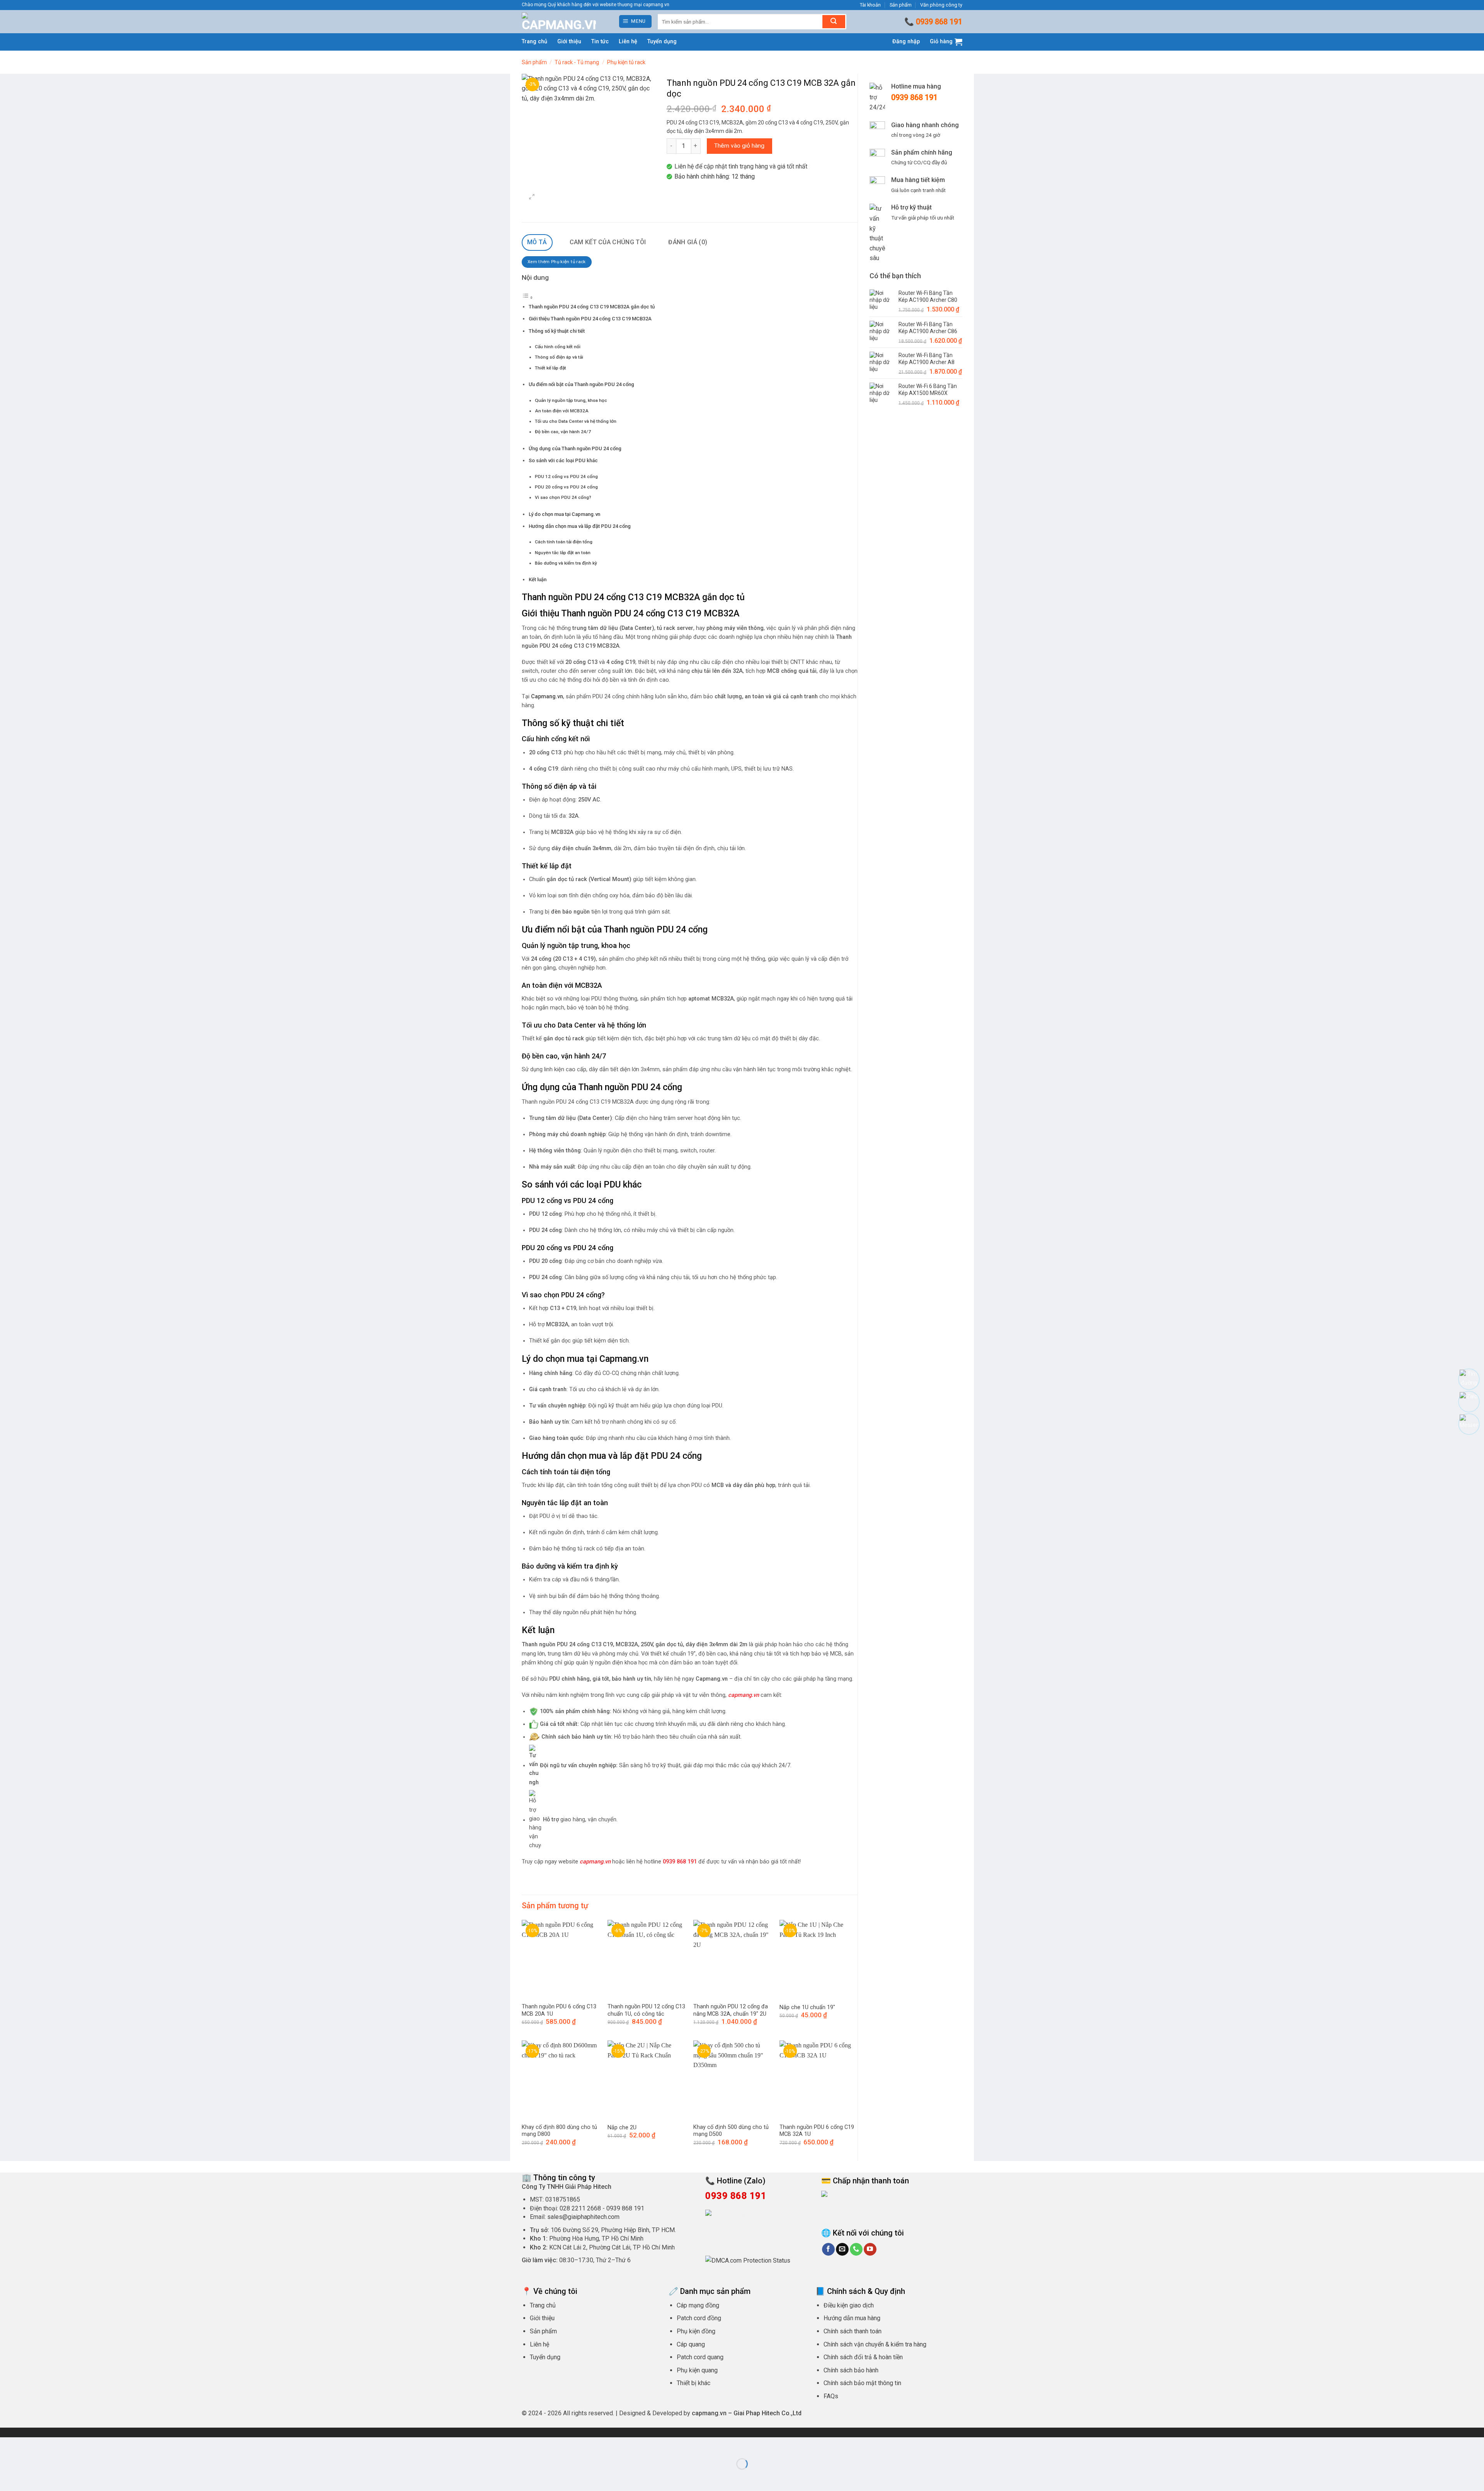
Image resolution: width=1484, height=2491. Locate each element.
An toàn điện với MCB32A (562, 411)
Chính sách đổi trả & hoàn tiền (863, 2357)
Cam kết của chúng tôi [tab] (608, 242)
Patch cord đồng (699, 2318)
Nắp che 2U (622, 2128)
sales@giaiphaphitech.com (583, 2217)
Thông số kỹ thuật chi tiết (557, 331)
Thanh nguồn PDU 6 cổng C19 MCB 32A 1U (817, 2131)
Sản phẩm (901, 5)
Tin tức (600, 42)
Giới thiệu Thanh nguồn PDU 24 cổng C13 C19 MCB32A (590, 319)
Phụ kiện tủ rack (626, 62)
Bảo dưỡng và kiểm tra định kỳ (566, 563)
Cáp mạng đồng (698, 2305)
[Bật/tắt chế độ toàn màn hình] (30, 2445)
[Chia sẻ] (53, 2445)
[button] (636, 21)
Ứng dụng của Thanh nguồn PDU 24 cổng (575, 448)
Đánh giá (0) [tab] (688, 242)
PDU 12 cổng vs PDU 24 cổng (566, 476)
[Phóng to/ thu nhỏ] (8, 2445)
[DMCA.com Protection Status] (748, 2260)
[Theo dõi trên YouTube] (870, 2249)
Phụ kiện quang (697, 2370)
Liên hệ (628, 42)
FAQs (831, 2396)
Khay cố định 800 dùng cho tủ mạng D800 (559, 2131)
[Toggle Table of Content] (528, 298)
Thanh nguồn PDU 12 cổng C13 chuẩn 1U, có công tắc (646, 2010)
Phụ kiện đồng (696, 2331)
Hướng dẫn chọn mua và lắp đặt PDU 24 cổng (580, 526)
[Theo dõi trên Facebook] (828, 2249)
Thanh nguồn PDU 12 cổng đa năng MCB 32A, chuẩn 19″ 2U (731, 2010)
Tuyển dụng (662, 42)
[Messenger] (1469, 1424)
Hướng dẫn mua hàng (852, 2318)
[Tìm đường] (1469, 1379)
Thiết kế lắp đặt (551, 368)
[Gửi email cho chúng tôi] (842, 2249)
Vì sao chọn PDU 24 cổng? (563, 497)
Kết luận (538, 579)
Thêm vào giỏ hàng (739, 146)
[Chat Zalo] (1469, 1402)
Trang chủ (534, 42)
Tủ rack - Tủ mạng (577, 62)
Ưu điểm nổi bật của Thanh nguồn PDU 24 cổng (581, 384)
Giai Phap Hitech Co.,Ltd (768, 2413)
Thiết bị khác (693, 2383)
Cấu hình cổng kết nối (558, 347)
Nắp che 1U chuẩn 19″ (807, 2007)
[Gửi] (834, 22)
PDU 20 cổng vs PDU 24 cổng (566, 487)
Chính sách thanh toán (853, 2331)
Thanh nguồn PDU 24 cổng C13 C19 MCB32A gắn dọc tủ (592, 307)
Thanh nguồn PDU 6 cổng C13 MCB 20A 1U (559, 2010)
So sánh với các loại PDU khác (563, 460)
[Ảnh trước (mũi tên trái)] (8, 2477)
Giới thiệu (569, 42)
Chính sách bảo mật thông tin (862, 2383)
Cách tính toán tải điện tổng (564, 542)
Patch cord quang (700, 2357)
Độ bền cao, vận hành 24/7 (563, 432)
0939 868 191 (939, 22)
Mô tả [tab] (537, 242)
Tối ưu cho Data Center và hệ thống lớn (576, 421)
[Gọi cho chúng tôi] (856, 2249)
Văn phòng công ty (941, 5)
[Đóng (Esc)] (76, 2445)
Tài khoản (870, 5)
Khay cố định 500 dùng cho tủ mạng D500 (731, 2131)
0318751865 (563, 2199)
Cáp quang (691, 2344)
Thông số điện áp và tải (559, 357)
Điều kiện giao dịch (849, 2305)
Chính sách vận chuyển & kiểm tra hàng (875, 2344)
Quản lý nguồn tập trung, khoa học (571, 400)
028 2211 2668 (580, 2208)
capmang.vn (595, 1862)
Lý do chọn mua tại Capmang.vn (564, 514)
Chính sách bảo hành (851, 2370)
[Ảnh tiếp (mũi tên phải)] (30, 2477)
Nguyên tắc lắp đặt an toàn (563, 553)
